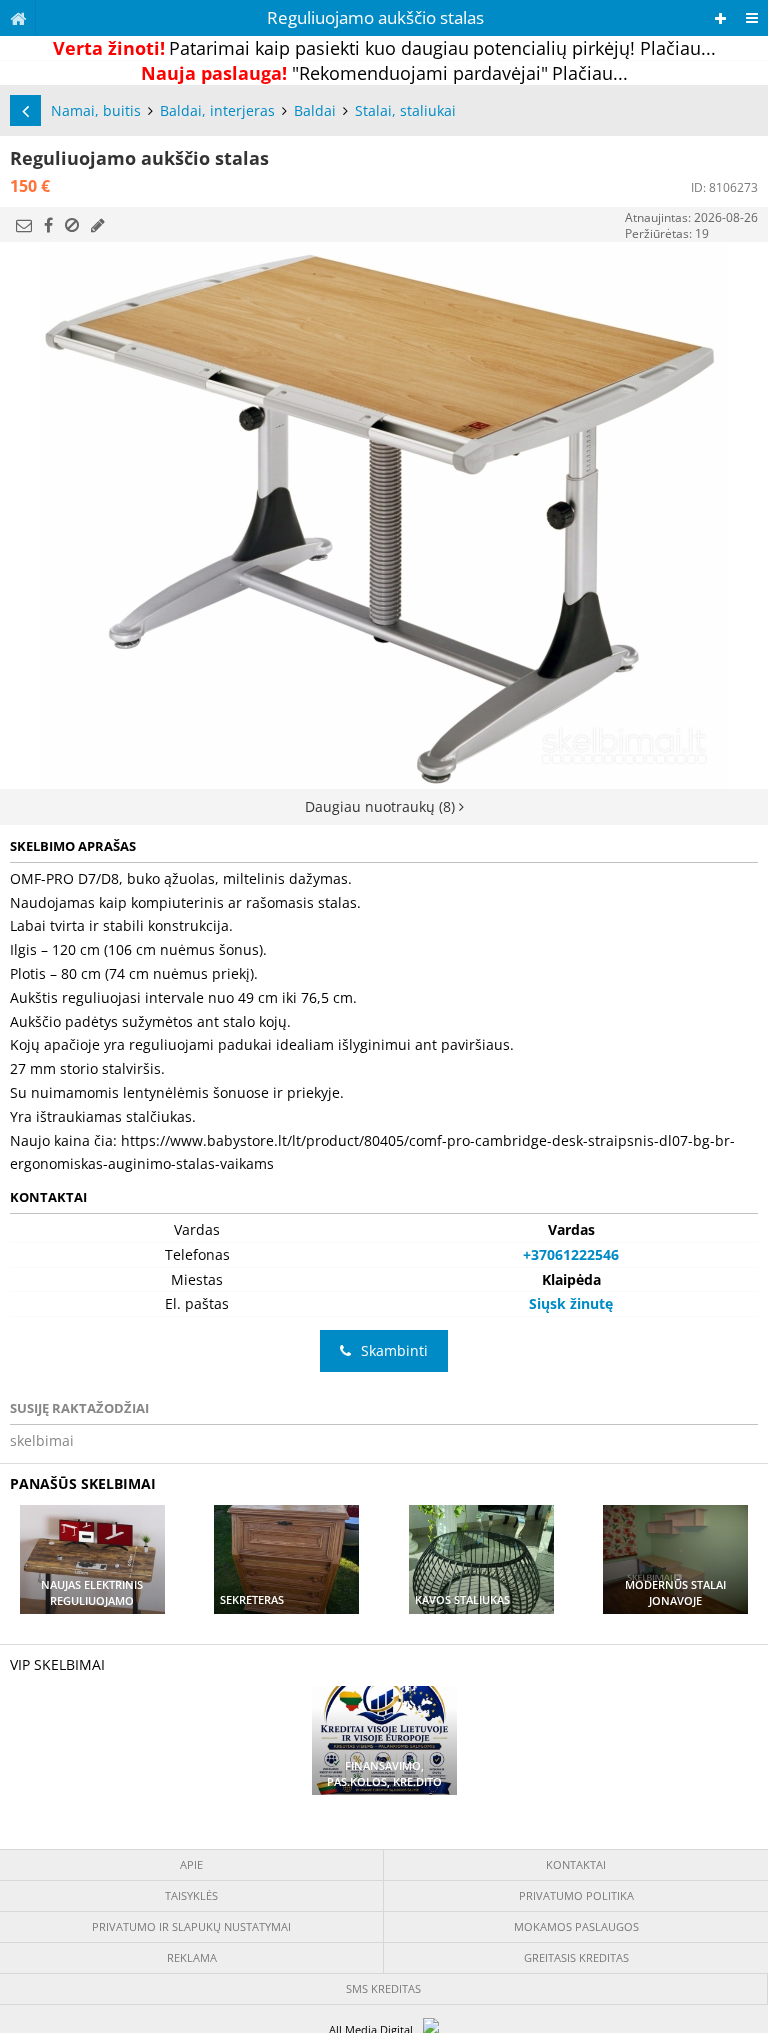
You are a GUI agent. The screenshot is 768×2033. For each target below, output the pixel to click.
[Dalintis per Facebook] (48, 225)
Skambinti (394, 1350)
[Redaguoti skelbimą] (98, 225)
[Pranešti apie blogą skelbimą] (72, 225)
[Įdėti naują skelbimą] (720, 18)
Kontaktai (576, 1864)
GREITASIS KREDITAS (576, 1957)
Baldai (315, 110)
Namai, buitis (96, 110)
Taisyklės (191, 1895)
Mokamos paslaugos (576, 1926)
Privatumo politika (576, 1895)
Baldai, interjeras (217, 110)
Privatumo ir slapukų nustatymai (191, 1926)
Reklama (192, 1957)
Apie (191, 1864)
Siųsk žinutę (571, 1303)
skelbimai (42, 1440)
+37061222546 (571, 1254)
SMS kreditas (383, 1988)
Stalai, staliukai (405, 110)
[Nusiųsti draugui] (24, 225)
